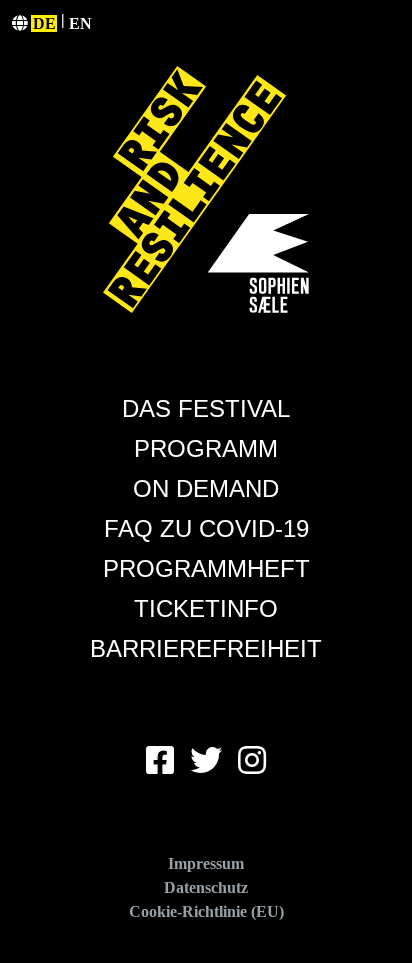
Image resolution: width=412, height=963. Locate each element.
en (80, 23)
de (44, 23)
